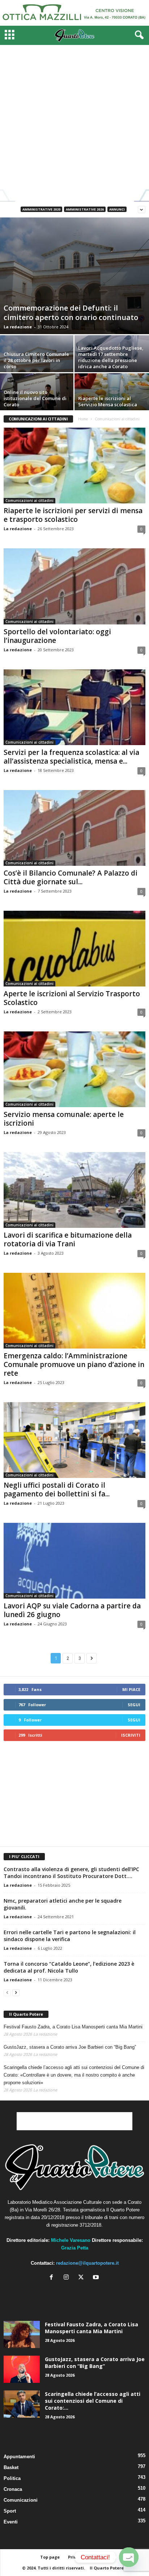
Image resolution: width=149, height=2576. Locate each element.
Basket (11, 2467)
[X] (83, 2278)
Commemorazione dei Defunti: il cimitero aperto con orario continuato (71, 313)
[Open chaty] (129, 2557)
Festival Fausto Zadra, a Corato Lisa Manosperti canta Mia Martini (73, 2027)
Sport (10, 2511)
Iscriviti (131, 1735)
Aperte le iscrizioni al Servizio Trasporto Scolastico (72, 998)
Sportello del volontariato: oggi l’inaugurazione (57, 636)
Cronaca (13, 2489)
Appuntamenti (19, 2457)
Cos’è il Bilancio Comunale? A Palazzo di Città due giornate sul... (71, 877)
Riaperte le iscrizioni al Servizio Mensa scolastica (108, 401)
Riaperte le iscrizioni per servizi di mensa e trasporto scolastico (73, 515)
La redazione (18, 327)
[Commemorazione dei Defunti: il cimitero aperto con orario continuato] (74, 276)
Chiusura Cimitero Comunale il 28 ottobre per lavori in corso (36, 360)
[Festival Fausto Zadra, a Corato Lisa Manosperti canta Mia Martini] (22, 2334)
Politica (12, 2478)
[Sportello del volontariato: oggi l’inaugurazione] (74, 586)
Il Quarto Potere (26, 2014)
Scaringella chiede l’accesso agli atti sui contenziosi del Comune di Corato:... (93, 2401)
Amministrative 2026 (85, 209)
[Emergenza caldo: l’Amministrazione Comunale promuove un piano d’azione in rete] (74, 1311)
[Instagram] (68, 2278)
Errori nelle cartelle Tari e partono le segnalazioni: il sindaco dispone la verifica (70, 1936)
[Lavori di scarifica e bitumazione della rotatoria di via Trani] (74, 1190)
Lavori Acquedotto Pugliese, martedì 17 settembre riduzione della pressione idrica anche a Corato (111, 357)
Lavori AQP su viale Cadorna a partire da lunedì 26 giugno (72, 1610)
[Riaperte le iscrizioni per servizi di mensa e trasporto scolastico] (74, 466)
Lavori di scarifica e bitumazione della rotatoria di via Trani (68, 1239)
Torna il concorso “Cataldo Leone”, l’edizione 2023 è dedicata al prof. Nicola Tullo (69, 1967)
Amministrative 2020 (41, 209)
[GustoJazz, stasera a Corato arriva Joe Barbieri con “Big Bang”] (22, 2369)
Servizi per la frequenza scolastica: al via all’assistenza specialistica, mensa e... (71, 757)
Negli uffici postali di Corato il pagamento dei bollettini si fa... (57, 1489)
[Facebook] (53, 2278)
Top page (50, 2557)
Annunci (117, 209)
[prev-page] (7, 1992)
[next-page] (16, 1992)
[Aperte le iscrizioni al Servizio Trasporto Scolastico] (74, 949)
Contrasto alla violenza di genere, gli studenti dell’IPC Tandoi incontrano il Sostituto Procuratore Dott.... (71, 1873)
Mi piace (131, 1689)
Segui (134, 1705)
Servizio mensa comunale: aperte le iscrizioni (64, 1119)
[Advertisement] (74, 123)
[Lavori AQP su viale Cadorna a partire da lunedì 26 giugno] (74, 1561)
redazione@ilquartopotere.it (87, 2263)
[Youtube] (97, 2278)
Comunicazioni (21, 2500)
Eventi (11, 2522)
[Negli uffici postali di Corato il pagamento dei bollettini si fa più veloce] (74, 1440)
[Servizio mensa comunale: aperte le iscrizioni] (74, 1069)
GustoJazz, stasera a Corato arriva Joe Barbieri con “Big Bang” (70, 2047)
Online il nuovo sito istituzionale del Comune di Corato (35, 398)
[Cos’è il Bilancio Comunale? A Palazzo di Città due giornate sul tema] (74, 828)
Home (83, 419)
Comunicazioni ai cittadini (29, 500)
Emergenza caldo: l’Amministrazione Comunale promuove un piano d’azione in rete (74, 1364)
